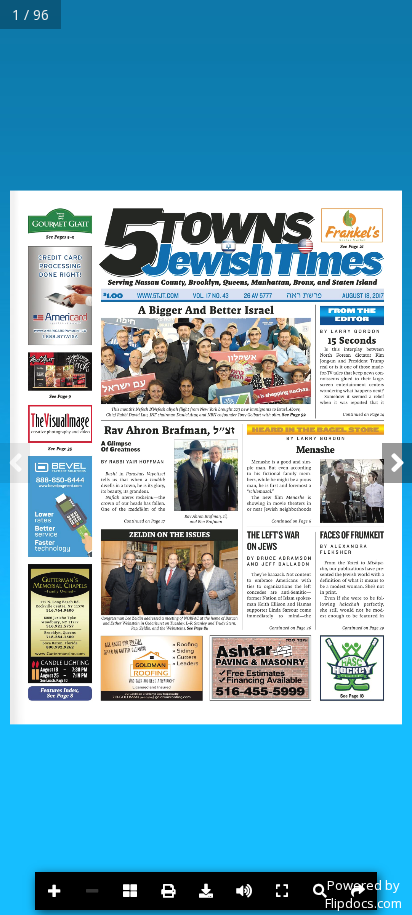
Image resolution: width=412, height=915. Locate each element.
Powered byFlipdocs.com (363, 894)
